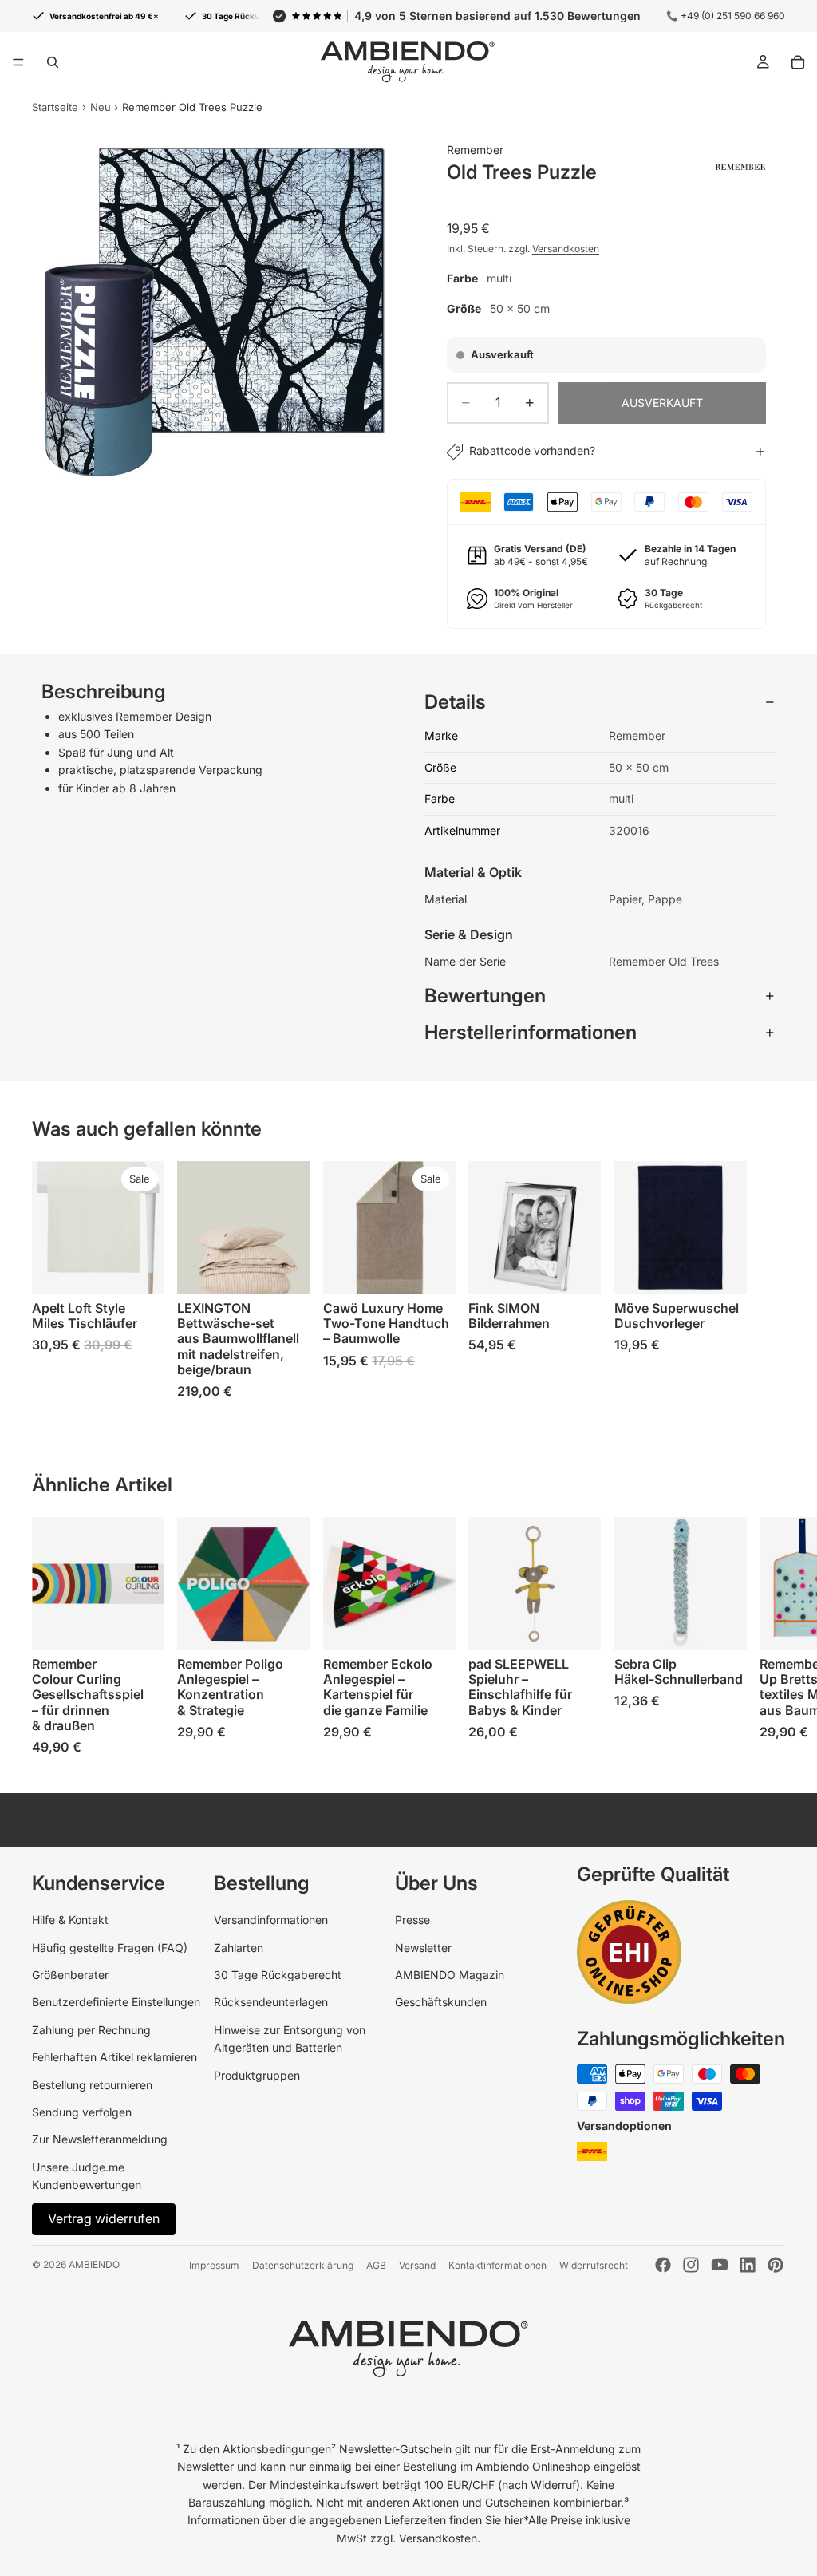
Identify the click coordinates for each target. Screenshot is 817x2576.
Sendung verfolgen (82, 2112)
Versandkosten (566, 249)
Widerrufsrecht (594, 2265)
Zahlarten (239, 1948)
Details (455, 702)
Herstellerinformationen (531, 1032)
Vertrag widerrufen (104, 2218)
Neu (101, 107)
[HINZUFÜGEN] (140, 1626)
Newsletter (423, 1948)
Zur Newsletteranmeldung (100, 2139)
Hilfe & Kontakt (70, 1920)
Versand (417, 2265)
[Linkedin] (748, 2265)
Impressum (214, 2265)
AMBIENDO (94, 2264)
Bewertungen (485, 996)
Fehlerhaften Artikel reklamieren (114, 2057)
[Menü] (18, 62)
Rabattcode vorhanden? (532, 450)
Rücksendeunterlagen (271, 2002)
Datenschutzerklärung (303, 2265)
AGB (376, 2265)
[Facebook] (663, 2265)
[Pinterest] (776, 2265)
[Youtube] (720, 2265)
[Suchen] (53, 62)
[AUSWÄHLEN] (140, 1270)
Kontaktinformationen (497, 2265)
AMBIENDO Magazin (450, 1975)
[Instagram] (691, 2265)
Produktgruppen (257, 2075)
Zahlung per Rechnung (91, 2030)
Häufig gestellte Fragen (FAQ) (110, 1948)
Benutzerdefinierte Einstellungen (116, 2002)
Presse (412, 1920)
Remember (475, 150)
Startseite (55, 107)
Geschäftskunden (441, 2002)
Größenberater (70, 1975)
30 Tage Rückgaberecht (278, 1975)
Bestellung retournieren (92, 2085)
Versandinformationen (271, 1920)
